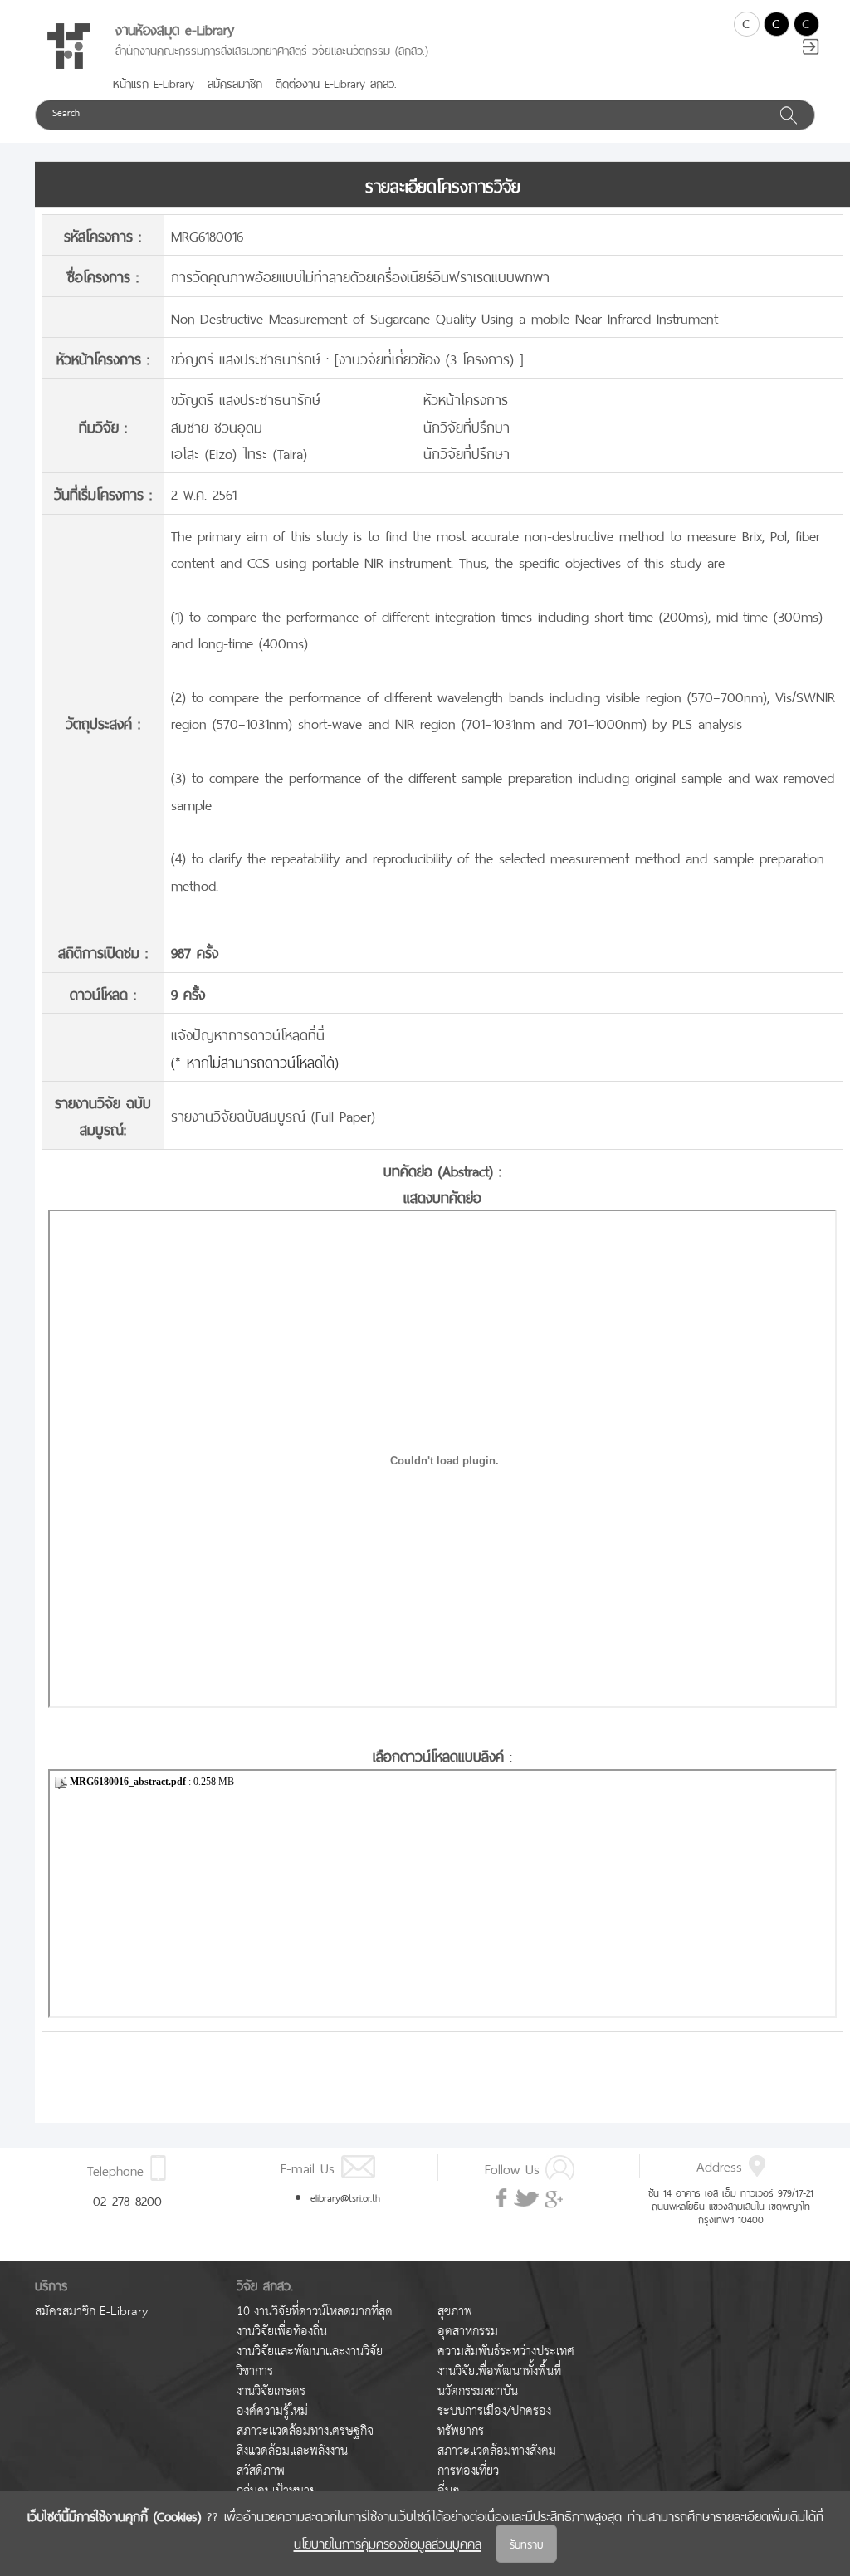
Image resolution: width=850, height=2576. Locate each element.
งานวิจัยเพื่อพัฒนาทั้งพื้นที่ (499, 2371)
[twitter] (526, 2199)
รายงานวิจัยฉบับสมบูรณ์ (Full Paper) (273, 1114)
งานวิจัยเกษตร (271, 2391)
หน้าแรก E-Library (154, 82)
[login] (811, 49)
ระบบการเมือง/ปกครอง (494, 2411)
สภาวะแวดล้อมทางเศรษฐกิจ (305, 2431)
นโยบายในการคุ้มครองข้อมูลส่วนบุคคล (388, 2542)
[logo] (69, 46)
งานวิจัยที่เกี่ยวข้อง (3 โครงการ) (429, 357)
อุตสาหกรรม (468, 2332)
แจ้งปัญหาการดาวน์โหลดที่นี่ (248, 1033)
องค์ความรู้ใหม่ (272, 2411)
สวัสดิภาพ (261, 2471)
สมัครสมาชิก (235, 82)
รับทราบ (526, 2543)
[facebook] (503, 2198)
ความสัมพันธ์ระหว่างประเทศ (506, 2351)
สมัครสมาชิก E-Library (91, 2312)
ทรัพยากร (461, 2431)
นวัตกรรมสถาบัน (478, 2391)
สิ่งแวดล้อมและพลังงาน (292, 2451)
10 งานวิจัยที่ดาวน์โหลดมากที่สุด (315, 2312)
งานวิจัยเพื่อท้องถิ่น (282, 2332)
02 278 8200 (127, 2199)
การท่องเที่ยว (468, 2471)
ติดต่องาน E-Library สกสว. (336, 82)
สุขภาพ (455, 2312)
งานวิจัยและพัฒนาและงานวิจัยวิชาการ (310, 2361)
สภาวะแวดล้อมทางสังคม (497, 2451)
